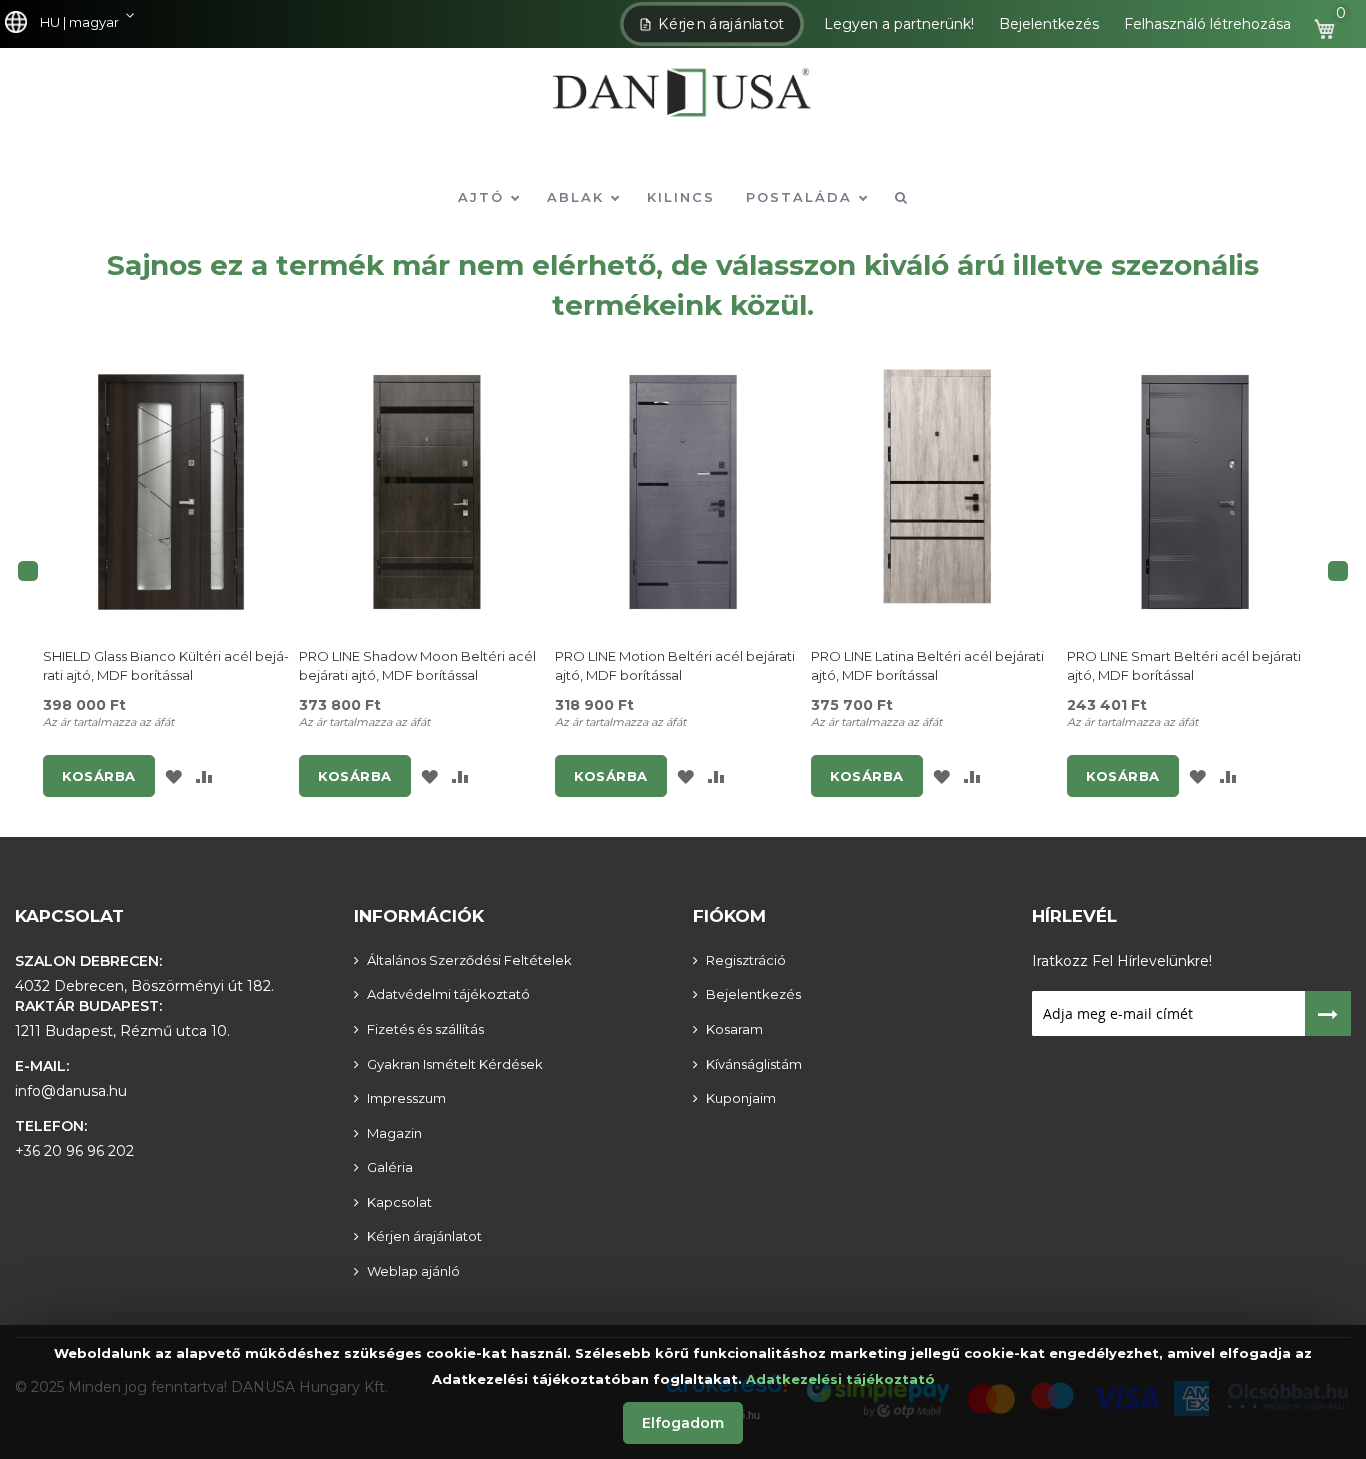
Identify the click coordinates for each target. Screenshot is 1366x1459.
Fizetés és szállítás (425, 1029)
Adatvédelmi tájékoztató (448, 994)
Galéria (390, 1167)
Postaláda (802, 197)
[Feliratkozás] (1328, 1013)
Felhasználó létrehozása (1207, 24)
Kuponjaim (741, 1098)
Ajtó (484, 197)
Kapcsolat (69, 916)
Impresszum (406, 1098)
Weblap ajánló (413, 1271)
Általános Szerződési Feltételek (469, 960)
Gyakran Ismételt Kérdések (455, 1064)
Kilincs (681, 197)
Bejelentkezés (1049, 24)
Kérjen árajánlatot (722, 24)
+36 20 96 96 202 (74, 1151)
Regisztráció (746, 960)
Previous (28, 571)
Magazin (394, 1133)
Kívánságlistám (754, 1064)
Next (1338, 571)
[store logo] (683, 106)
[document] (683, 1392)
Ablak (578, 197)
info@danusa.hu (71, 1091)
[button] (74, 23)
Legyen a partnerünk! (899, 24)
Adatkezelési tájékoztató (840, 1379)
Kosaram (734, 1029)
